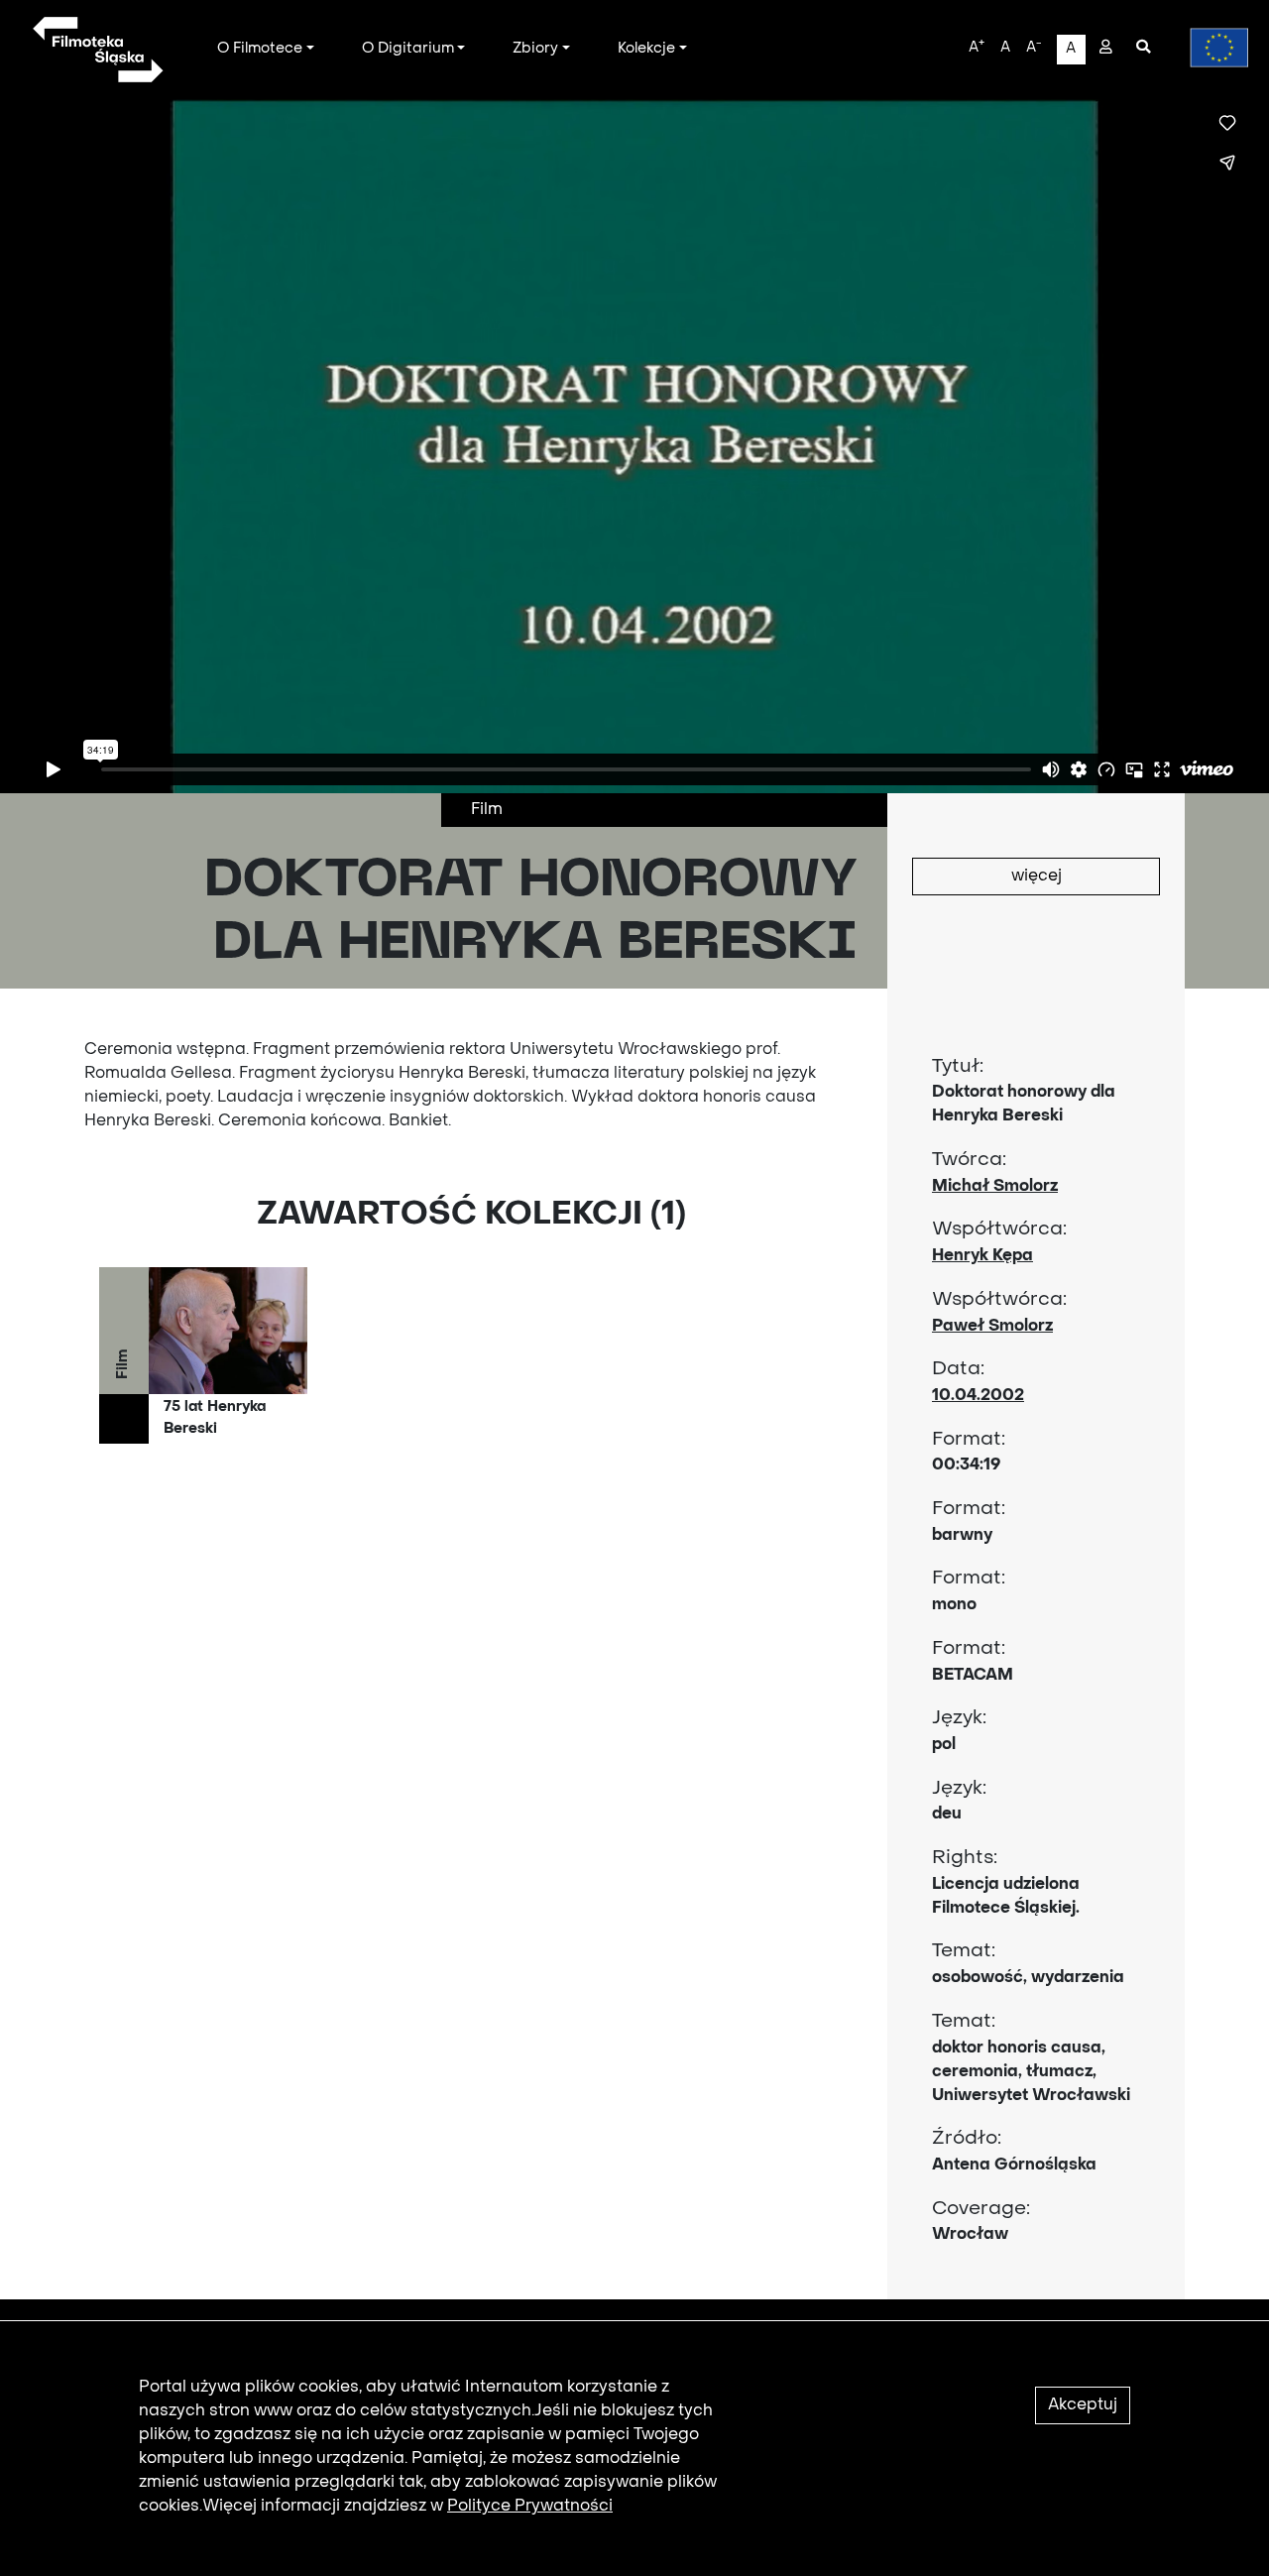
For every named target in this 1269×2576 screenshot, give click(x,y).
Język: (959, 1718)
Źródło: (967, 2139)
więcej (1037, 877)
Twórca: (969, 1160)
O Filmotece (260, 49)
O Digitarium (408, 49)
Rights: (965, 1858)
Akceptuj (1083, 2405)
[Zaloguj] (1106, 49)
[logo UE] (1210, 48)
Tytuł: (958, 1067)
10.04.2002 (978, 1396)
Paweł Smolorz (992, 1327)
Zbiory (535, 49)
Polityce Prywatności (530, 2507)
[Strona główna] (97, 50)
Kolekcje (646, 49)
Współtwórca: (999, 1229)
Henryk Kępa (982, 1256)
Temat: (964, 1951)
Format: (969, 1440)
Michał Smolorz (995, 1187)
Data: (958, 1369)
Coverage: (981, 2209)
